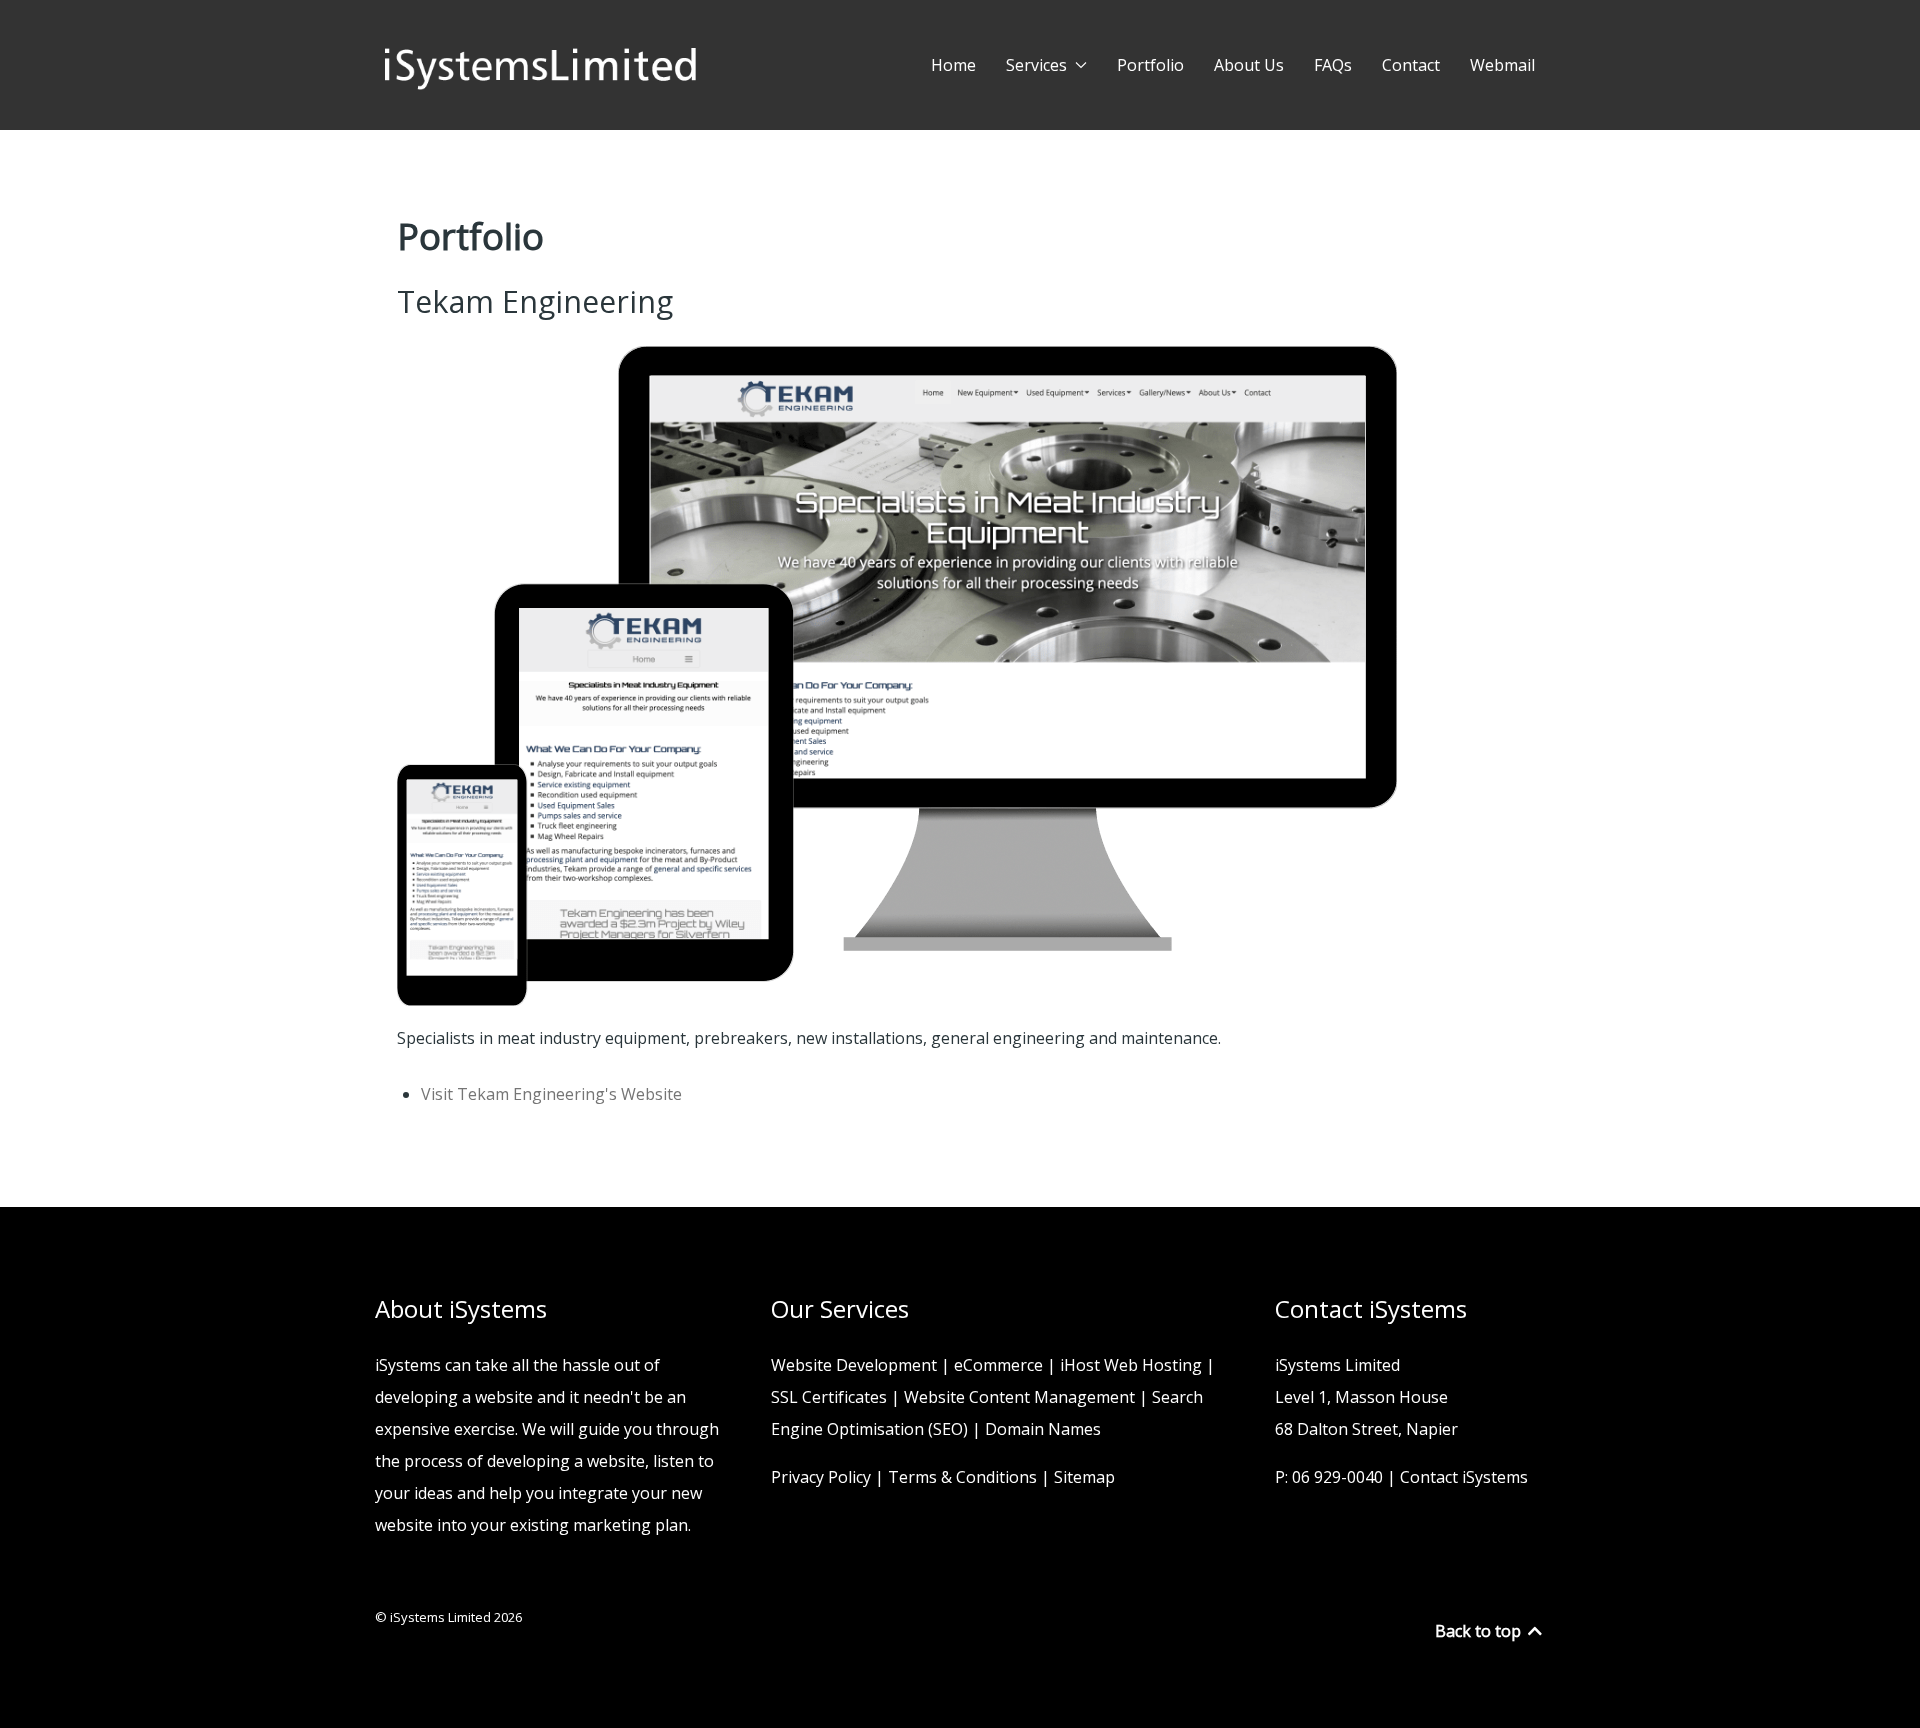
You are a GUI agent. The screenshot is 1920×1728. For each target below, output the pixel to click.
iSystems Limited (442, 1617)
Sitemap (1084, 1477)
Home (953, 65)
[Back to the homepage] (540, 65)
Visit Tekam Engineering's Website (551, 1094)
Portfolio (1150, 65)
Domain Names (1043, 1429)
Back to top (1480, 1631)
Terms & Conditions (962, 1477)
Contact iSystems (1464, 1477)
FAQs (1333, 65)
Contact (1411, 65)
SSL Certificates (829, 1397)
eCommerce (998, 1365)
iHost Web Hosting (1131, 1365)
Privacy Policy (821, 1477)
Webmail (1502, 65)
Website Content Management (1019, 1397)
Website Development (854, 1365)
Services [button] (1036, 65)
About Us (1249, 65)
